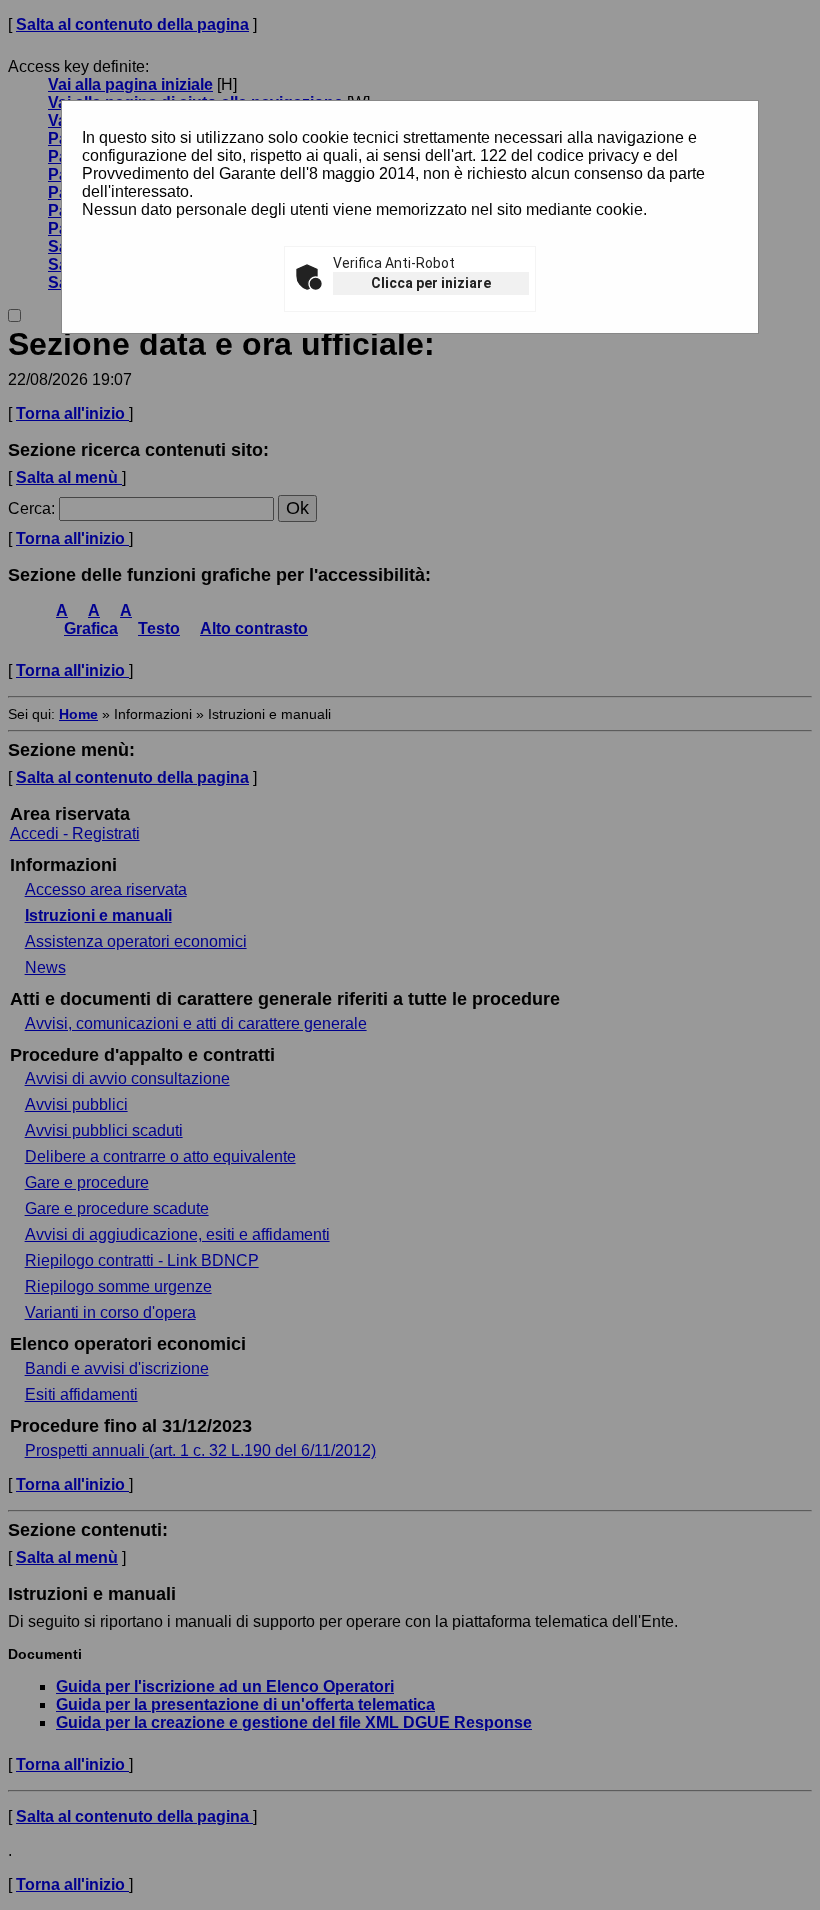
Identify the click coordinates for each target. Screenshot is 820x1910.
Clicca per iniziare (431, 283)
